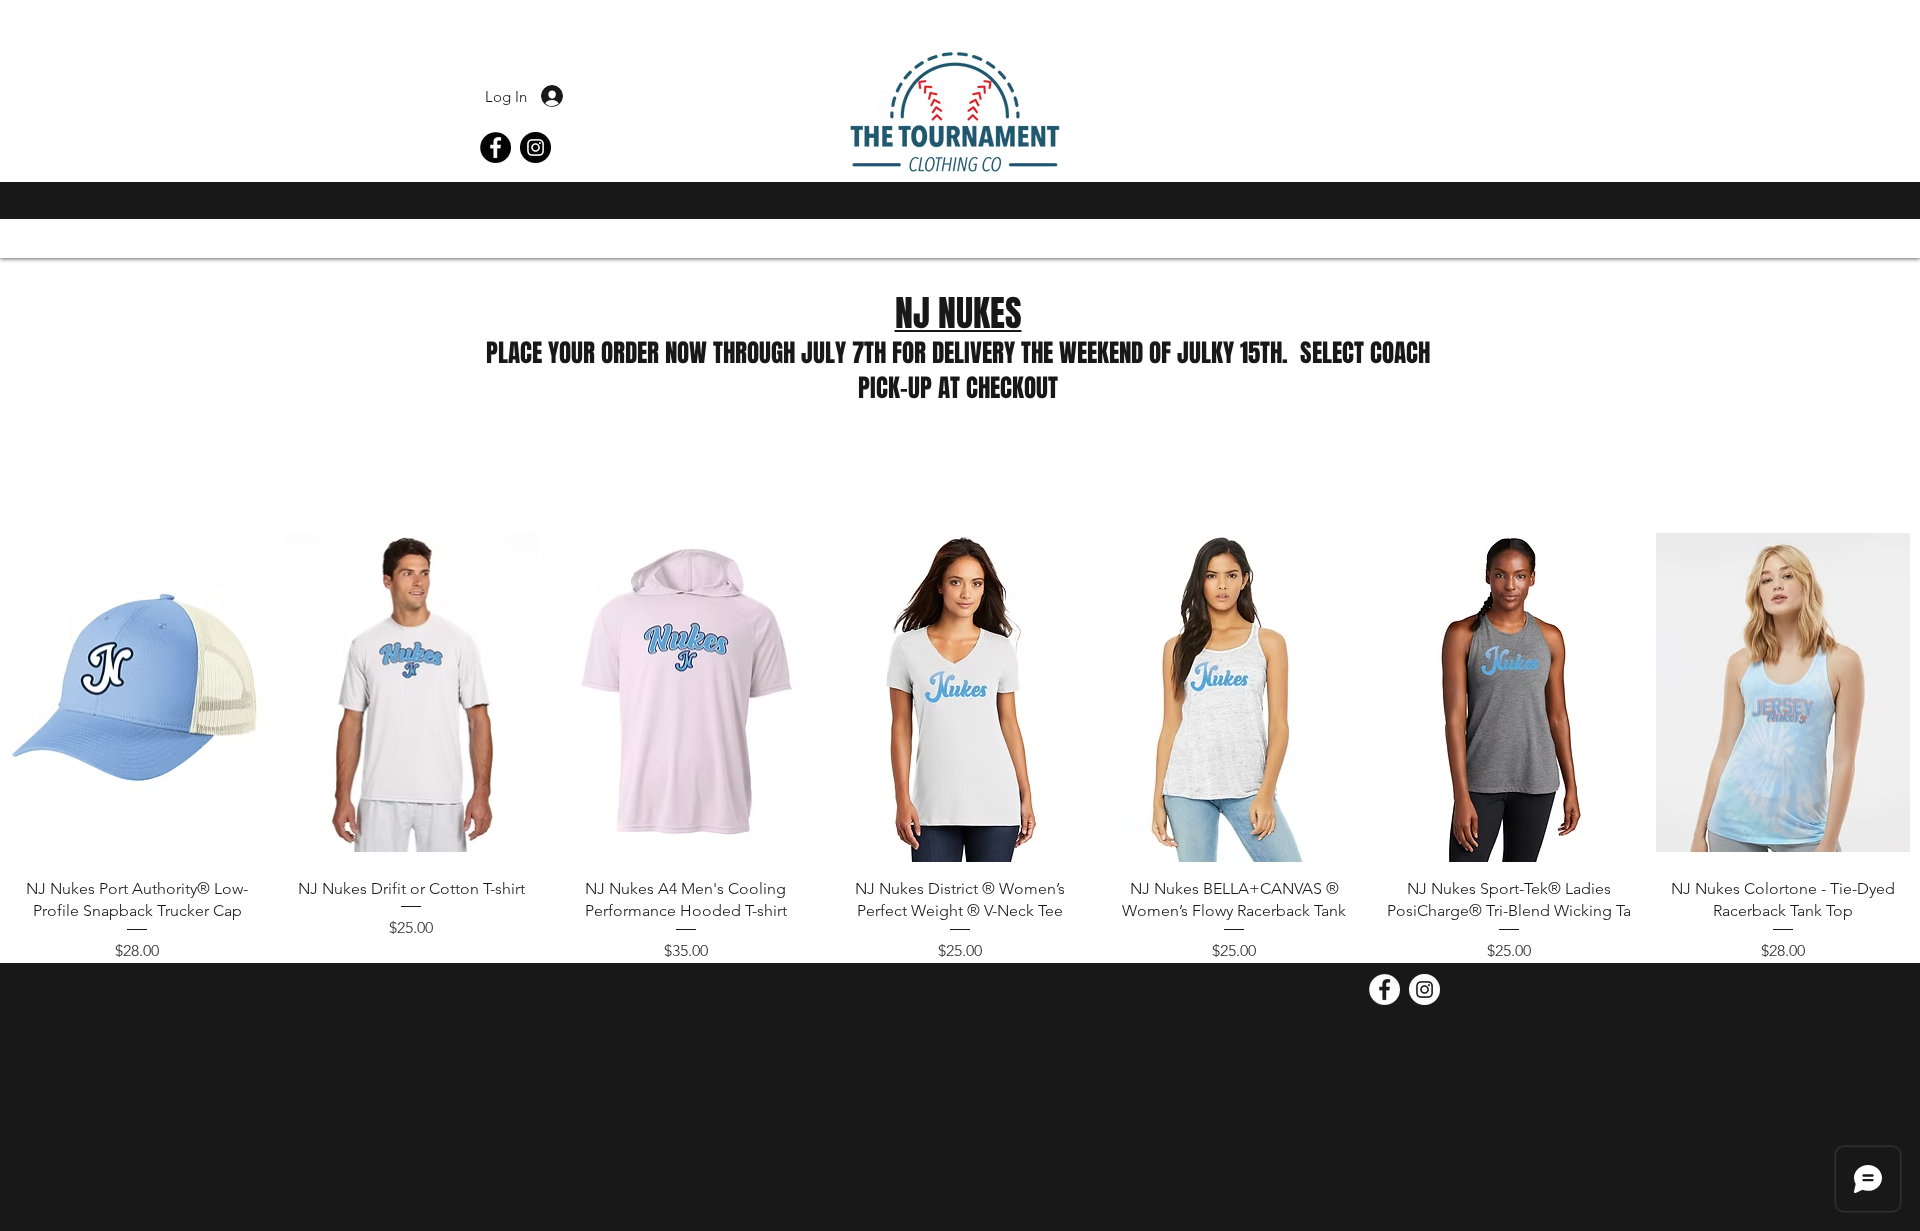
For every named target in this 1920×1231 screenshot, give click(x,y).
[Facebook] (495, 147)
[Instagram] (535, 147)
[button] (1433, 204)
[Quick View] (137, 692)
